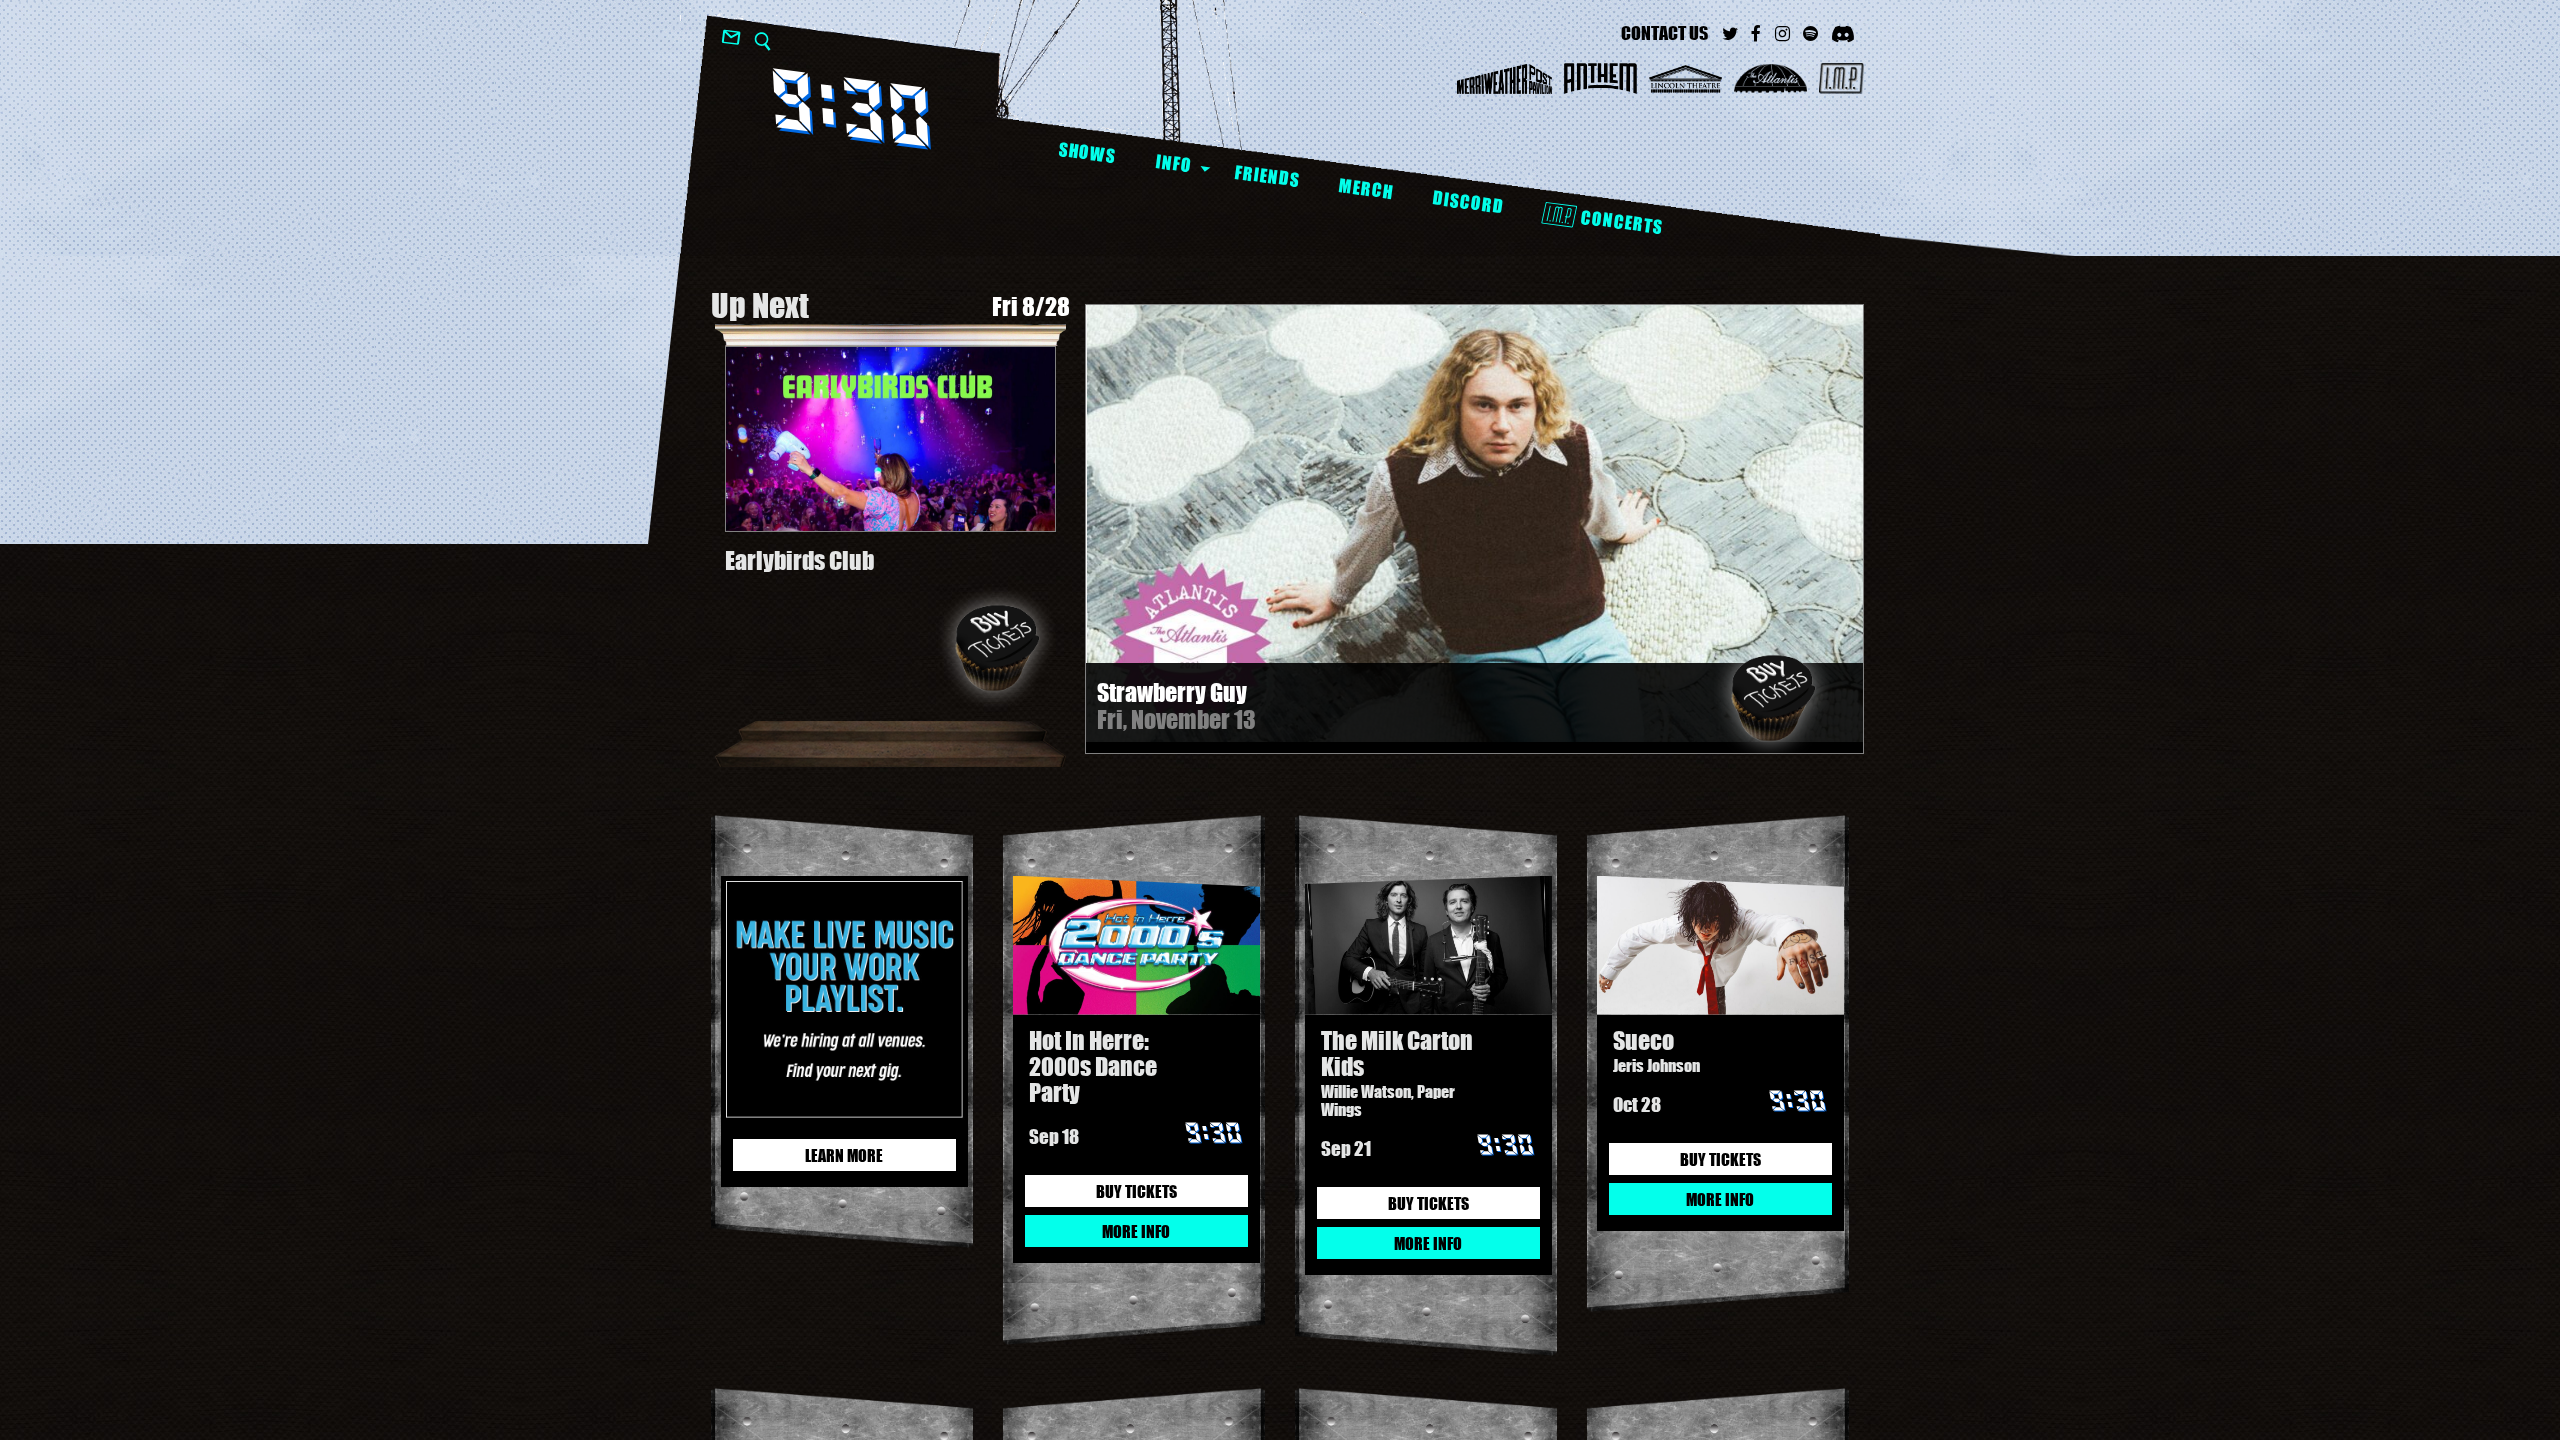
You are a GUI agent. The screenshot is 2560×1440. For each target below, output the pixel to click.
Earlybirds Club (799, 561)
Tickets (1773, 698)
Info (1173, 163)
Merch (1365, 188)
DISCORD (1467, 202)
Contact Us (1664, 33)
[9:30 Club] (851, 108)
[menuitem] (1086, 153)
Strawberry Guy (1172, 692)
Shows (1087, 152)
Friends (1266, 176)
